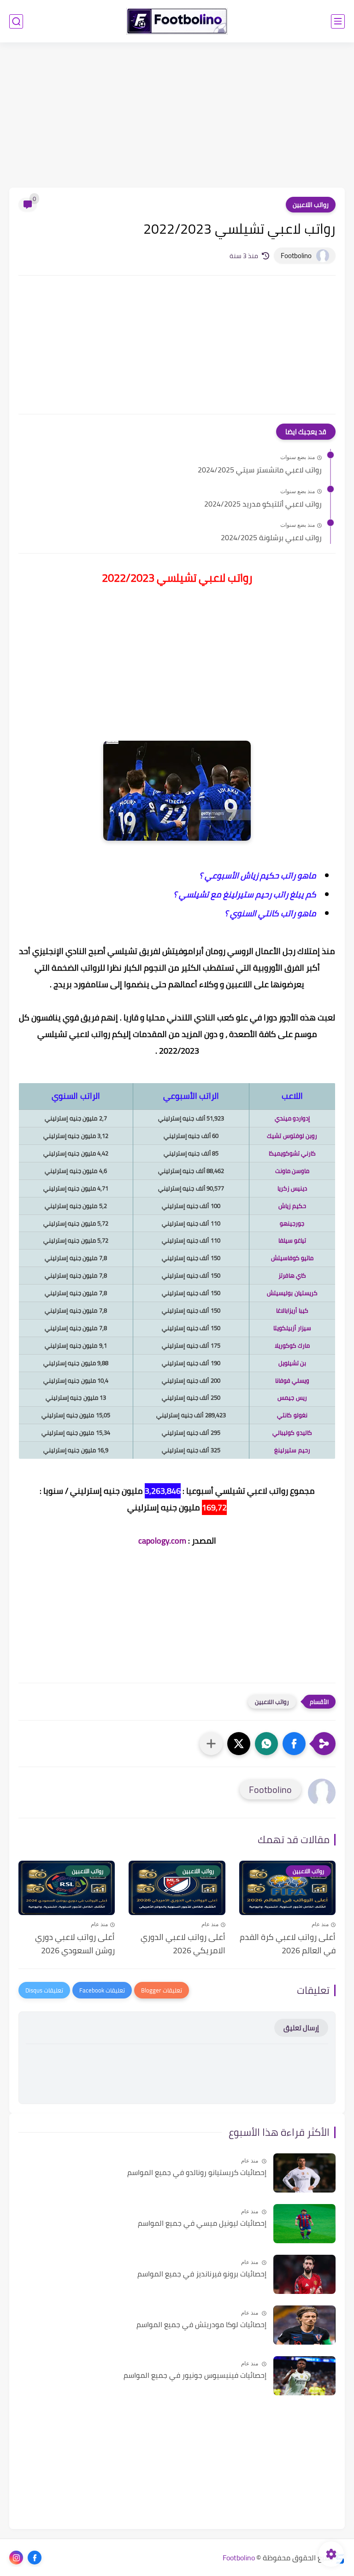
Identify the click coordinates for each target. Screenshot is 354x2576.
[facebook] (35, 2558)
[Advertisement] (177, 116)
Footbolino (239, 2558)
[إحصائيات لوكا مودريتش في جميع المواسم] (304, 2325)
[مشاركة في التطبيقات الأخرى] (211, 1744)
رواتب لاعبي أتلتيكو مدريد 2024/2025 (263, 504)
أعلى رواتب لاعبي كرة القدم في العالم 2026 (288, 1944)
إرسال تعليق (301, 2028)
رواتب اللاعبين (311, 205)
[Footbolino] (177, 21)
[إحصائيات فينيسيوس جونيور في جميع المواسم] (304, 2376)
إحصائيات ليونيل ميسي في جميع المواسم (202, 2223)
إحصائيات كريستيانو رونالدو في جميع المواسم (197, 2173)
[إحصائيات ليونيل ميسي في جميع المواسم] (304, 2224)
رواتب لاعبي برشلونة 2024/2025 (271, 538)
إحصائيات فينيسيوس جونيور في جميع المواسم (195, 2376)
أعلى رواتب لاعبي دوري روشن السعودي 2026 (75, 1944)
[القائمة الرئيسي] (338, 21)
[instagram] (16, 2558)
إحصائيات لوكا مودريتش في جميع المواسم (201, 2325)
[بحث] (16, 21)
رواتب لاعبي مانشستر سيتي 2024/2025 (260, 470)
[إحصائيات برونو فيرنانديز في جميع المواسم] (304, 2274)
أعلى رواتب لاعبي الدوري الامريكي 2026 (183, 1944)
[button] (294, 1744)
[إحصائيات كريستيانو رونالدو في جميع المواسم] (304, 2173)
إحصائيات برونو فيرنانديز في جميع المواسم (202, 2274)
